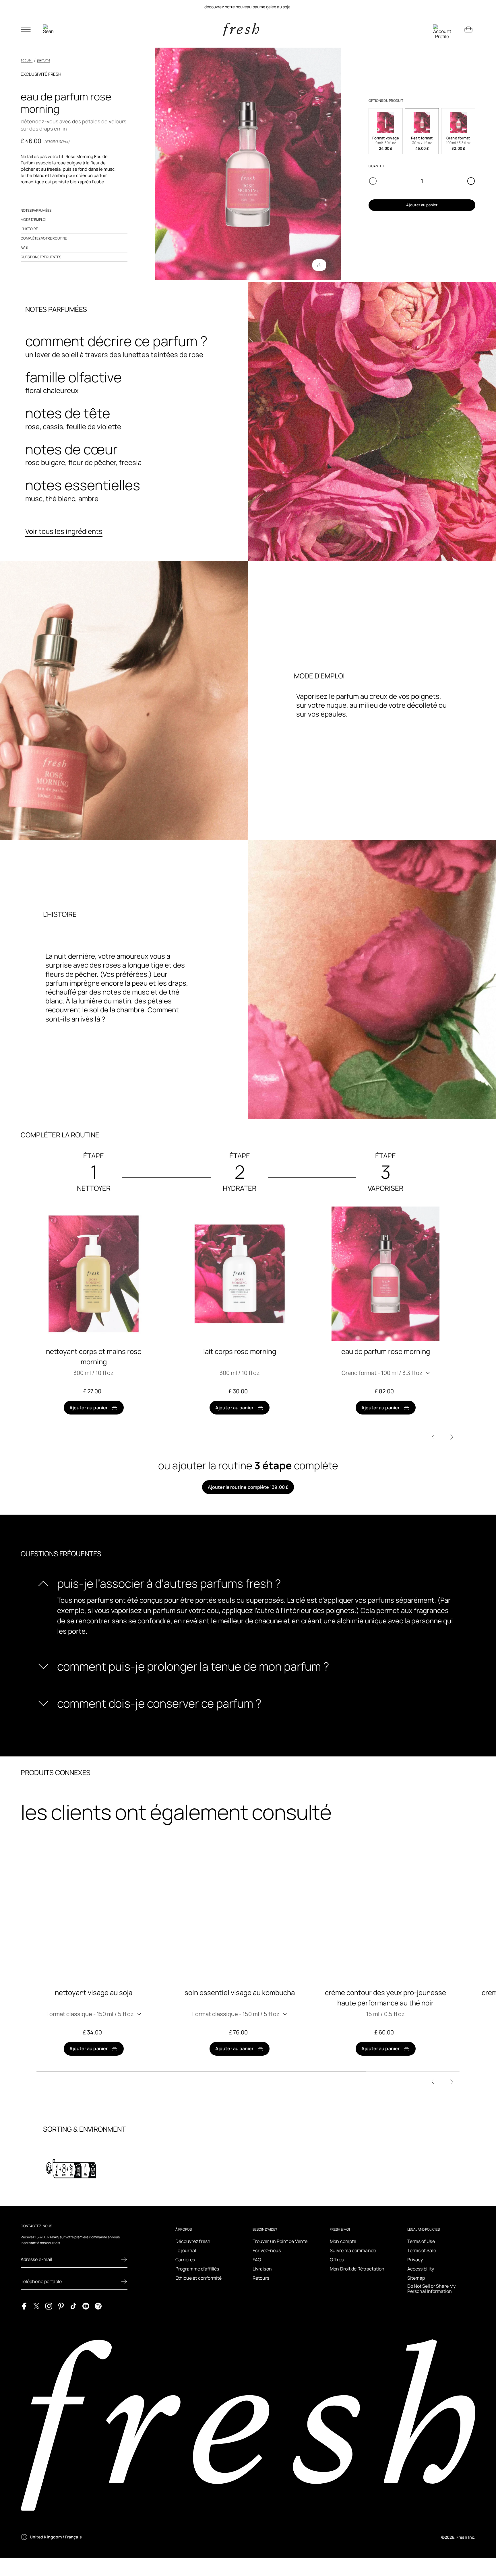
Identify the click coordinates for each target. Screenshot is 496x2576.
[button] (386, 131)
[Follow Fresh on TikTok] (73, 2306)
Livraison (262, 2269)
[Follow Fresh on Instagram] (49, 2306)
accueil (27, 60)
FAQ (257, 2260)
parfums (43, 60)
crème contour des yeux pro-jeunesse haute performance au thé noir (385, 1998)
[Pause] (468, 7)
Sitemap (416, 2278)
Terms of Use (421, 2241)
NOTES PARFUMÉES (36, 210)
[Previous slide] (433, 1437)
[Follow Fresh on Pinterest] (61, 2306)
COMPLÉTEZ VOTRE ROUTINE (44, 238)
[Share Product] (319, 265)
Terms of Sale (422, 2250)
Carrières (185, 2260)
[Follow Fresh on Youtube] (86, 2306)
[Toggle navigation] (26, 30)
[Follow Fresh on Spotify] (98, 2306)
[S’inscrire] (124, 2259)
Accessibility (421, 2269)
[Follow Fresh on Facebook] (24, 2306)
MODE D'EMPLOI (33, 220)
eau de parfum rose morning (386, 1351)
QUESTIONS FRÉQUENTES (41, 257)
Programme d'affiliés (197, 2269)
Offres (337, 2260)
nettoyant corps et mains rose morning (94, 1356)
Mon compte (343, 2241)
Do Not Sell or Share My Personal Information (432, 2289)
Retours (261, 2278)
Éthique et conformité (199, 2278)
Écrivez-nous (267, 2250)
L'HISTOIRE (29, 229)
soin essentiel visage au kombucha (240, 1992)
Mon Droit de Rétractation (357, 2269)
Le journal (186, 2250)
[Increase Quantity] (471, 181)
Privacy (415, 2260)
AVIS (24, 247)
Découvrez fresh (193, 2241)
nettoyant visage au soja (94, 1992)
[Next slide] (452, 1437)
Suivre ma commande (353, 2250)
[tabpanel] (248, 7)
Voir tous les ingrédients (64, 531)
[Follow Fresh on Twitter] (36, 2306)
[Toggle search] (48, 30)
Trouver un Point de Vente (280, 2241)
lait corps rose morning (240, 1351)
